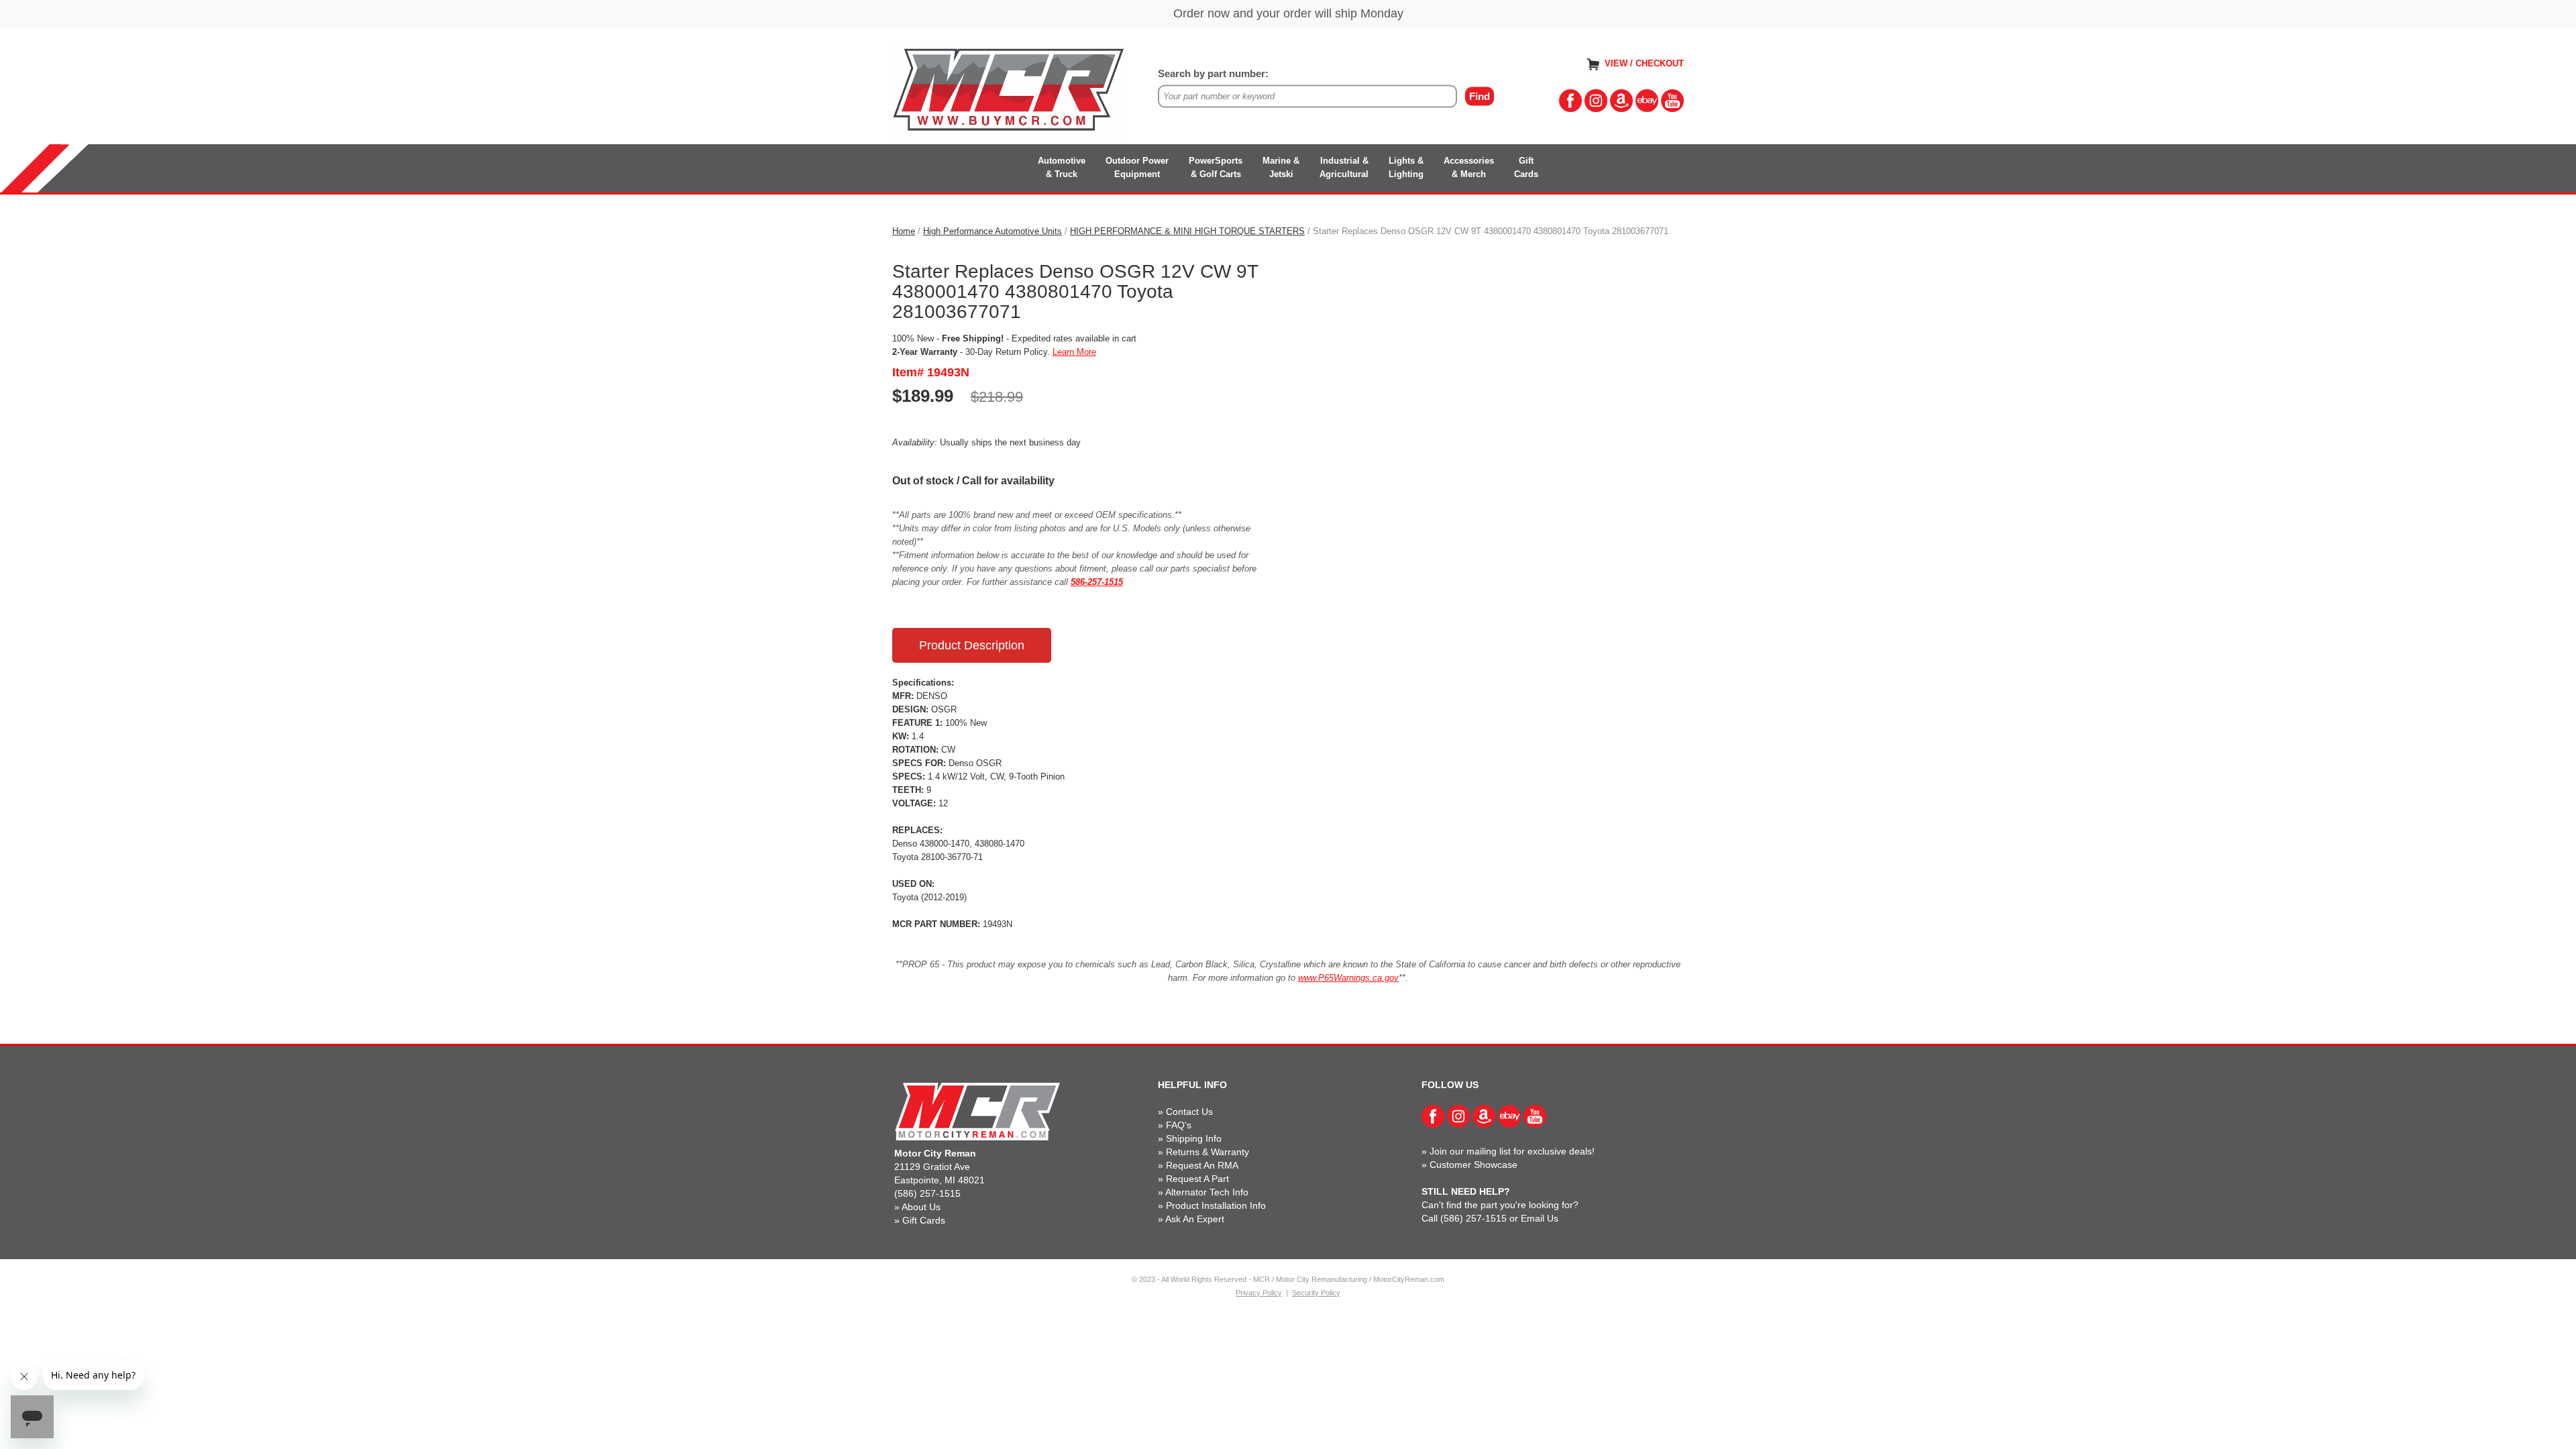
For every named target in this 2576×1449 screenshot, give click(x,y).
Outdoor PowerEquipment (1137, 167)
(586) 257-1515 (927, 1193)
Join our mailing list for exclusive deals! (1512, 1151)
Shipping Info (1194, 1138)
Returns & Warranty (1207, 1152)
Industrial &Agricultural (1344, 167)
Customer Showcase (1473, 1165)
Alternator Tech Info (1207, 1192)
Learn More (1074, 352)
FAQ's (1179, 1125)
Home (904, 231)
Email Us (1540, 1218)
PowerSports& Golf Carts (1216, 167)
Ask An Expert (1195, 1219)
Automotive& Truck (1062, 167)
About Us (921, 1207)
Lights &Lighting (1406, 167)
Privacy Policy (1259, 1293)
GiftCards (1526, 167)
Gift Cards (924, 1220)
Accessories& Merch (1469, 167)
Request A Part (1197, 1179)
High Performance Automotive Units (992, 231)
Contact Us (1189, 1112)
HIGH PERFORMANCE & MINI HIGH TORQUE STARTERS (1187, 231)
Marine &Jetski (1281, 167)
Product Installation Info (1216, 1205)
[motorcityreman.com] (1010, 90)
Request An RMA (1202, 1165)
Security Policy (1316, 1293)
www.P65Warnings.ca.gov (1348, 978)
